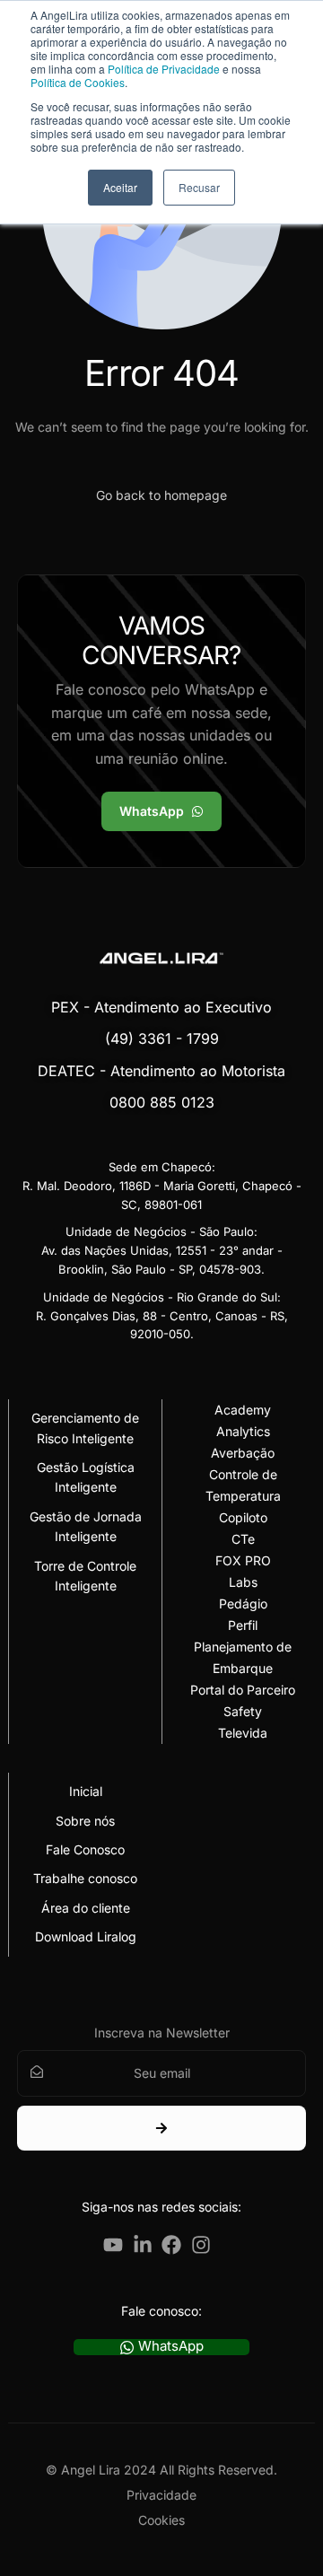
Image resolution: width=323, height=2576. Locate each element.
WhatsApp (171, 2347)
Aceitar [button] (120, 187)
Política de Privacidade (164, 69)
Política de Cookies (78, 82)
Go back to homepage (161, 495)
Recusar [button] (199, 187)
